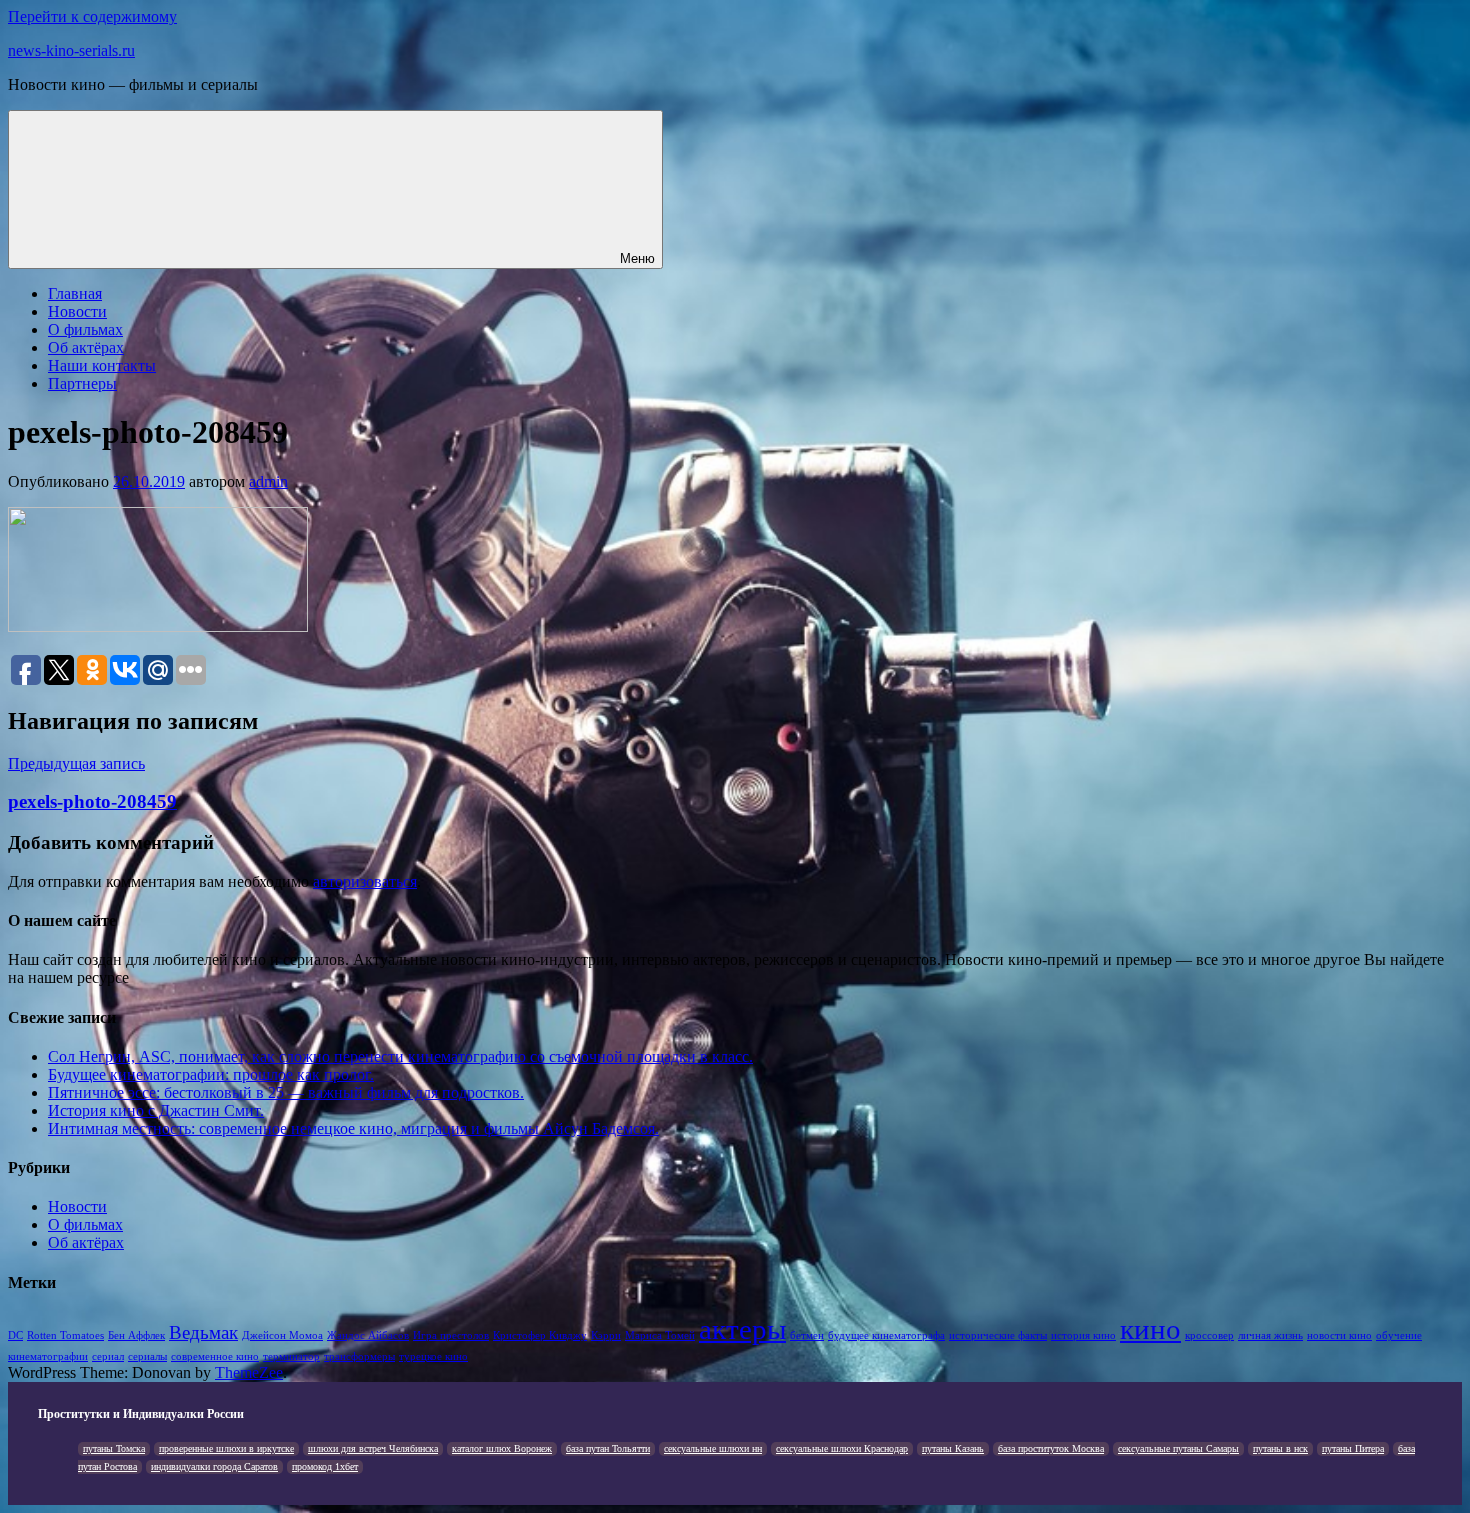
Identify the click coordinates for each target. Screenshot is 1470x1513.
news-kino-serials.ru (71, 50)
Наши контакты (102, 365)
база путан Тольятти (608, 1448)
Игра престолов (451, 1335)
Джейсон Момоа (282, 1335)
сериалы (147, 1356)
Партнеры (82, 383)
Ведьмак (203, 1332)
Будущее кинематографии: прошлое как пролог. (211, 1074)
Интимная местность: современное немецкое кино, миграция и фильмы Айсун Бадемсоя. (353, 1128)
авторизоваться (365, 881)
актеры (742, 1329)
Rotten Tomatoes (65, 1335)
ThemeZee (249, 1372)
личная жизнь (1270, 1335)
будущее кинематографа (886, 1335)
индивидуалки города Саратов (214, 1466)
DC (15, 1335)
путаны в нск (1280, 1448)
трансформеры (359, 1356)
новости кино (1339, 1335)
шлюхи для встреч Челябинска (373, 1448)
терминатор (291, 1356)
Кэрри (606, 1335)
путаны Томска (114, 1448)
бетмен (807, 1335)
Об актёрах (86, 347)
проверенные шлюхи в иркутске (226, 1448)
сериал (108, 1356)
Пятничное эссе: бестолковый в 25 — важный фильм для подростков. (286, 1092)
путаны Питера (1353, 1448)
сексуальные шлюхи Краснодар (842, 1448)
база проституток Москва (1051, 1448)
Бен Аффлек (136, 1335)
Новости (77, 311)
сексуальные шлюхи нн (713, 1448)
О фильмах (85, 329)
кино (1150, 1329)
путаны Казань (953, 1448)
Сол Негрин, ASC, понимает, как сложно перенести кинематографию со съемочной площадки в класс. (400, 1056)
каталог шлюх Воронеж (502, 1448)
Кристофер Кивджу (540, 1335)
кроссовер (1209, 1335)
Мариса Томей (660, 1335)
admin (268, 481)
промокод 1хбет (325, 1466)
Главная (75, 293)
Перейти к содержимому (92, 16)
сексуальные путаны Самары (1178, 1448)
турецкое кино (433, 1356)
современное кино (215, 1356)
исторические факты (998, 1335)
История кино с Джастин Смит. (156, 1110)
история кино (1083, 1335)
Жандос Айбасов (368, 1335)
